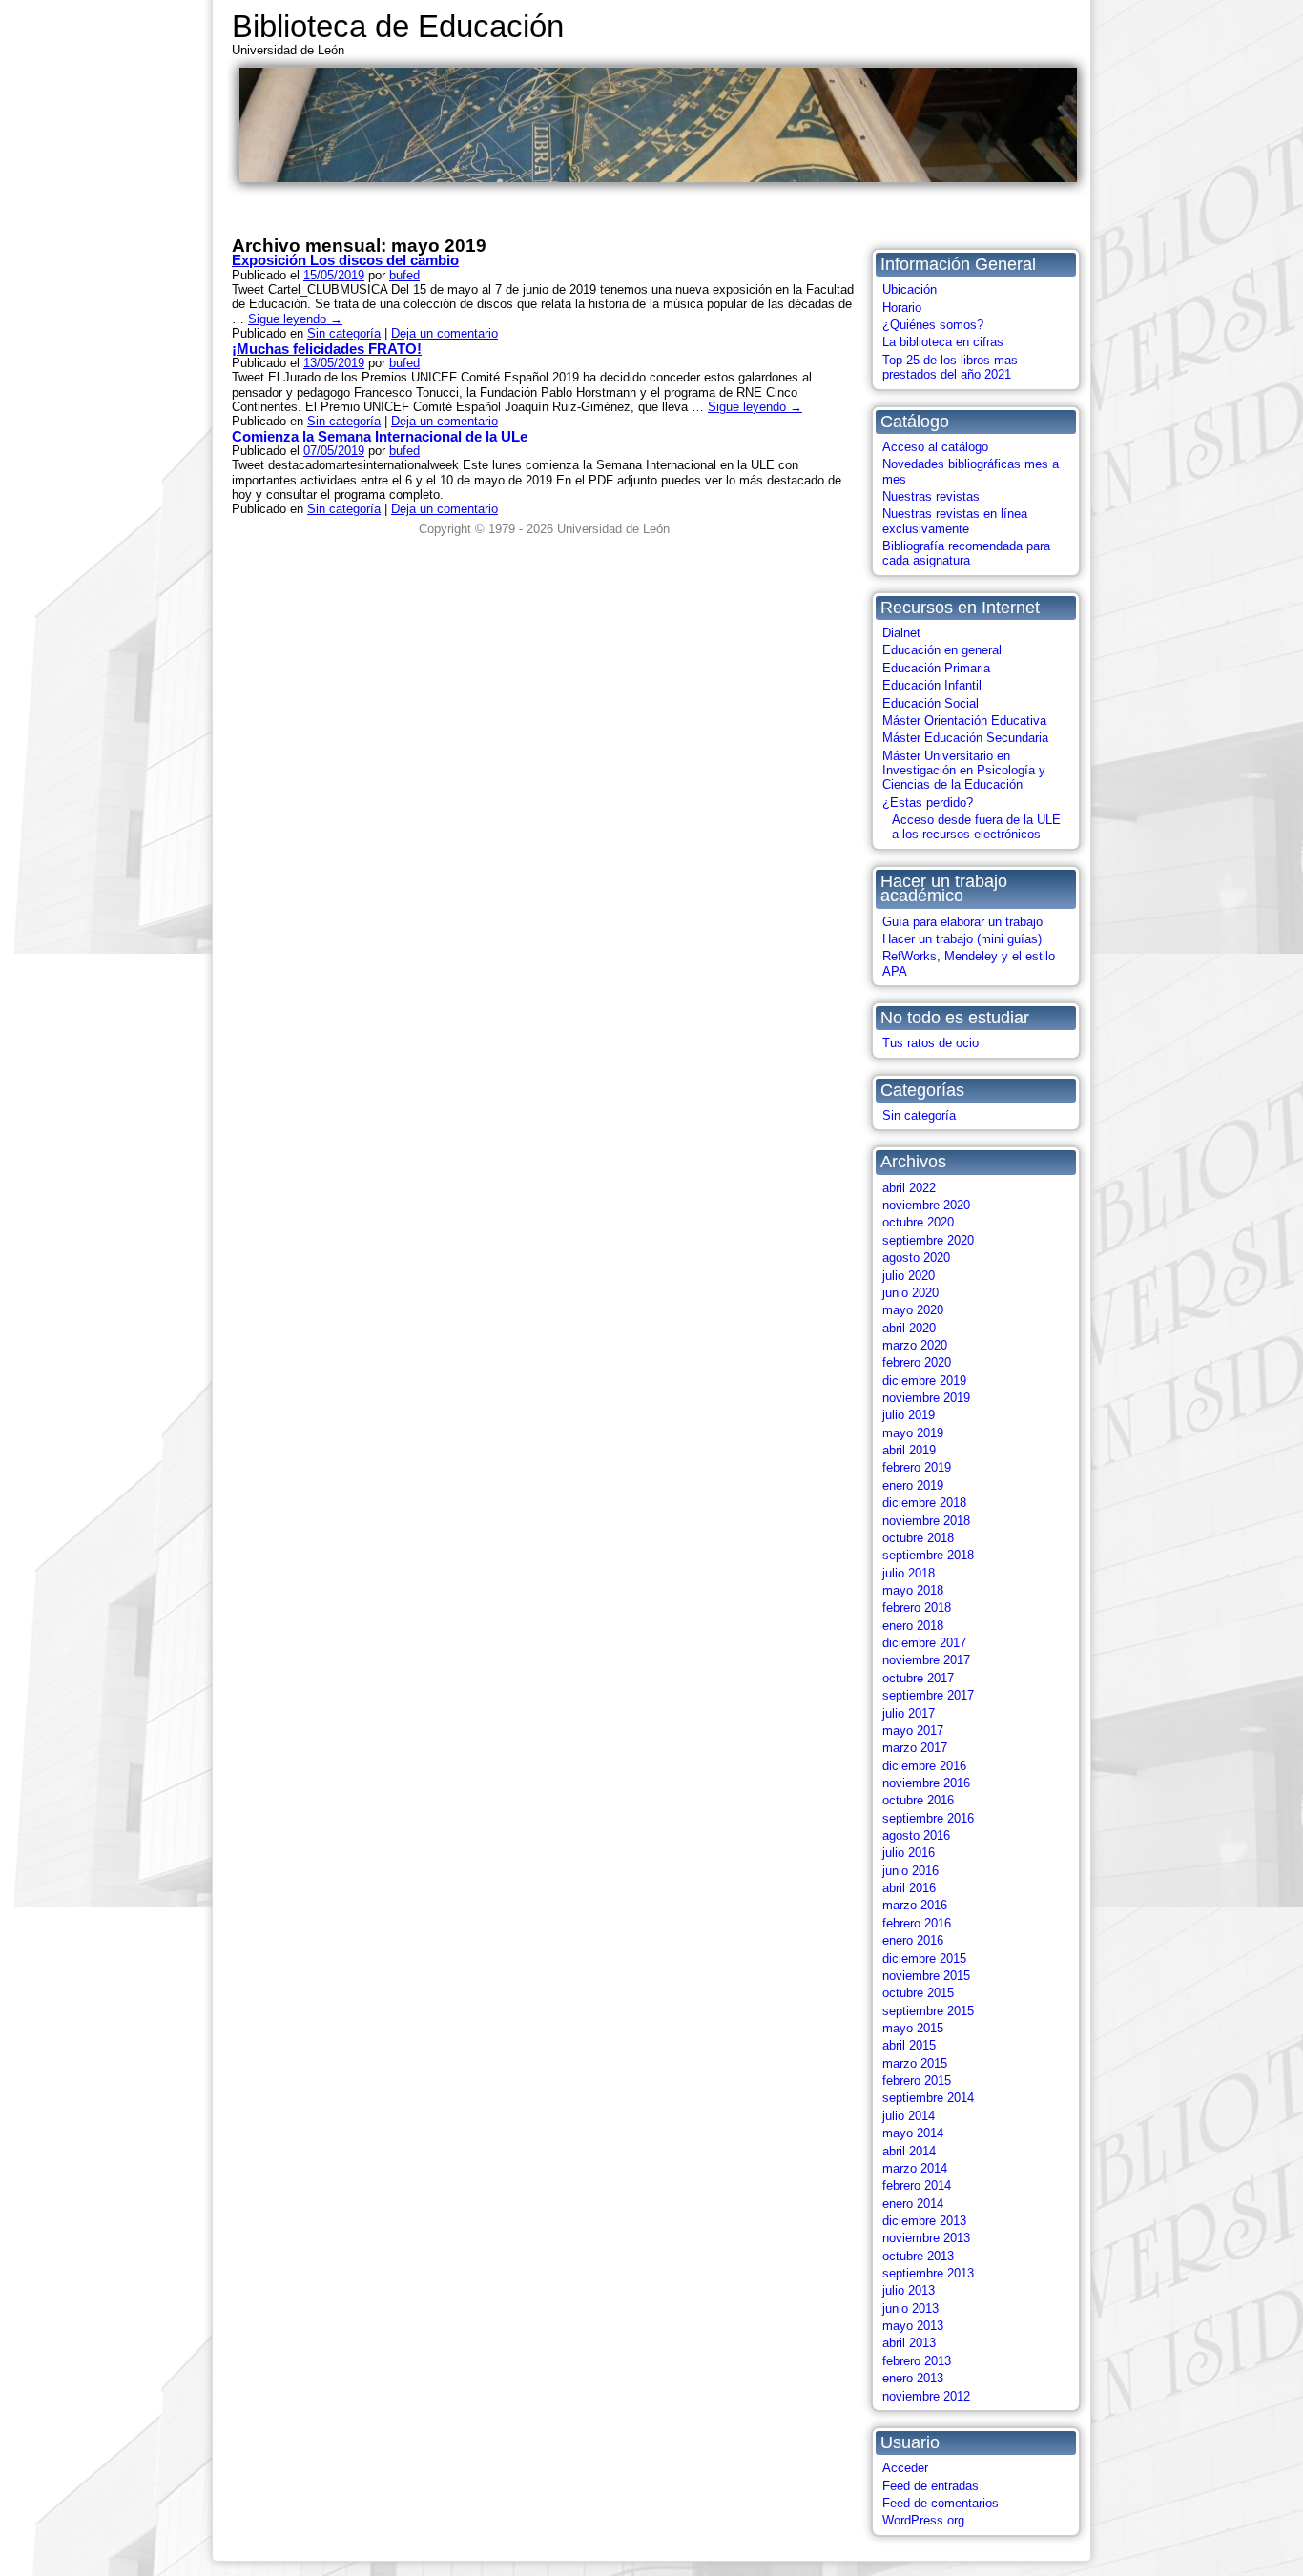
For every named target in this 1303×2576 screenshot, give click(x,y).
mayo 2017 (913, 1731)
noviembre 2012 (926, 2396)
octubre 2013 (918, 2256)
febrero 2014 (917, 2185)
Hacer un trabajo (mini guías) (962, 939)
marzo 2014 (915, 2168)
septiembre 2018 (928, 1555)
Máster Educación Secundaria (965, 738)
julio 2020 (909, 1276)
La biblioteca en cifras (943, 342)
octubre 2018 (918, 1538)
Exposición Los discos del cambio (345, 260)
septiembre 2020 (928, 1240)
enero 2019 (913, 1485)
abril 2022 (909, 1188)
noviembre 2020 (926, 1205)
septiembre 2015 (928, 2011)
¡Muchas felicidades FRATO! (327, 349)
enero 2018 (913, 1626)
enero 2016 (913, 1940)
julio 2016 (909, 1853)
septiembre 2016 (928, 1818)
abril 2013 (909, 2343)
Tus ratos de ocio (931, 1043)
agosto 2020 (916, 1257)
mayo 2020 (913, 1310)
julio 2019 (909, 1415)
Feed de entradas (931, 2486)
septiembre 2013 (928, 2273)
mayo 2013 (913, 2326)
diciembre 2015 (924, 1958)
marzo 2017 (915, 1748)
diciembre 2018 (924, 1503)
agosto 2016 (916, 1835)
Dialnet (901, 633)
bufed (404, 275)
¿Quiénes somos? (933, 325)
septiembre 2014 (928, 2098)
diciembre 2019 (924, 1381)
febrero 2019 (917, 1467)
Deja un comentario (445, 333)
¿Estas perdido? (928, 803)
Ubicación (910, 289)
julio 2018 (909, 1573)
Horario (902, 308)
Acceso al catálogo (935, 447)
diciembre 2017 (924, 1643)
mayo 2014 (913, 2133)
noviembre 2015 (926, 1976)
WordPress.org (923, 2520)
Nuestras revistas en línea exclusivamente (955, 521)
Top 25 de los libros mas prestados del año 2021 (950, 367)
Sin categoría (919, 1115)
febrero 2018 (917, 1607)
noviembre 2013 (926, 2238)
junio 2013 (910, 2308)
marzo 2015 (915, 2063)
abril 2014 (909, 2151)
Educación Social (931, 703)
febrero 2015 (917, 2081)
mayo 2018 (913, 1590)
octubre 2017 (918, 1678)
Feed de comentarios (941, 2503)
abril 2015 (909, 2045)
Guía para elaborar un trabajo (962, 922)
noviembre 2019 (926, 1398)
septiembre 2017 (928, 1695)
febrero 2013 (917, 2361)
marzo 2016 (915, 1905)
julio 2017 (909, 1713)
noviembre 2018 (926, 1521)
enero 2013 (913, 2378)
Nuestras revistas (931, 496)
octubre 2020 (918, 1222)
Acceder (905, 2468)
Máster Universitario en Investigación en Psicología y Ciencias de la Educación (964, 771)
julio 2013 (909, 2290)
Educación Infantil (932, 685)
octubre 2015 (918, 1993)
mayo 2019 (913, 1433)
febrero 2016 (917, 1923)
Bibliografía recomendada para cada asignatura (966, 553)
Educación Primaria (936, 668)
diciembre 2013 (924, 2221)
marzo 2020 (915, 1345)
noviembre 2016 (926, 1783)
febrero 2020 (917, 1362)
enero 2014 (913, 2204)
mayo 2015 (913, 2028)
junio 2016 (910, 1871)
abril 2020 (909, 1328)
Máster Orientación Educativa (964, 721)
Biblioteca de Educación (398, 26)
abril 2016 (909, 1888)
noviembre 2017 (926, 1660)
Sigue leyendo (295, 319)
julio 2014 (909, 2116)
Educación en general (942, 650)
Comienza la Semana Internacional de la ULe (380, 436)
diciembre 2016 (924, 1766)
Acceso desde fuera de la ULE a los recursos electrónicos (976, 827)
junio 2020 (910, 1293)
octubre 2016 (918, 1800)
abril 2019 (909, 1450)
